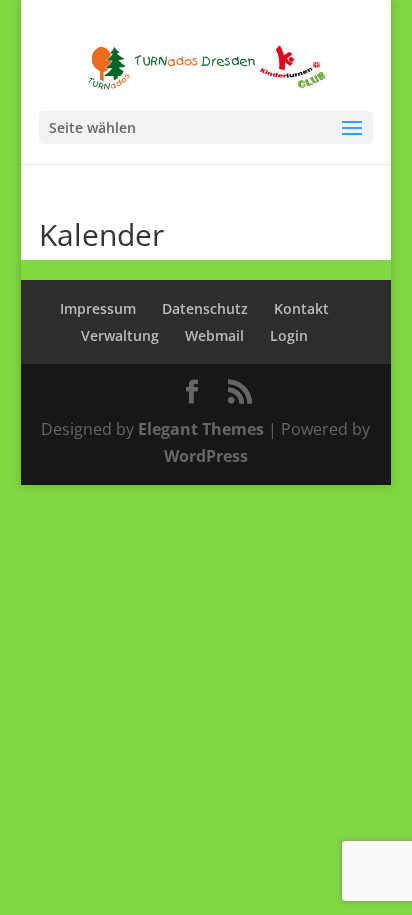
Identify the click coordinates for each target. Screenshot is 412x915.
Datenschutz (205, 308)
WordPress (206, 456)
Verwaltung (120, 335)
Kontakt (301, 308)
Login (289, 335)
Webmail (214, 335)
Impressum (98, 308)
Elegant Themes (201, 429)
